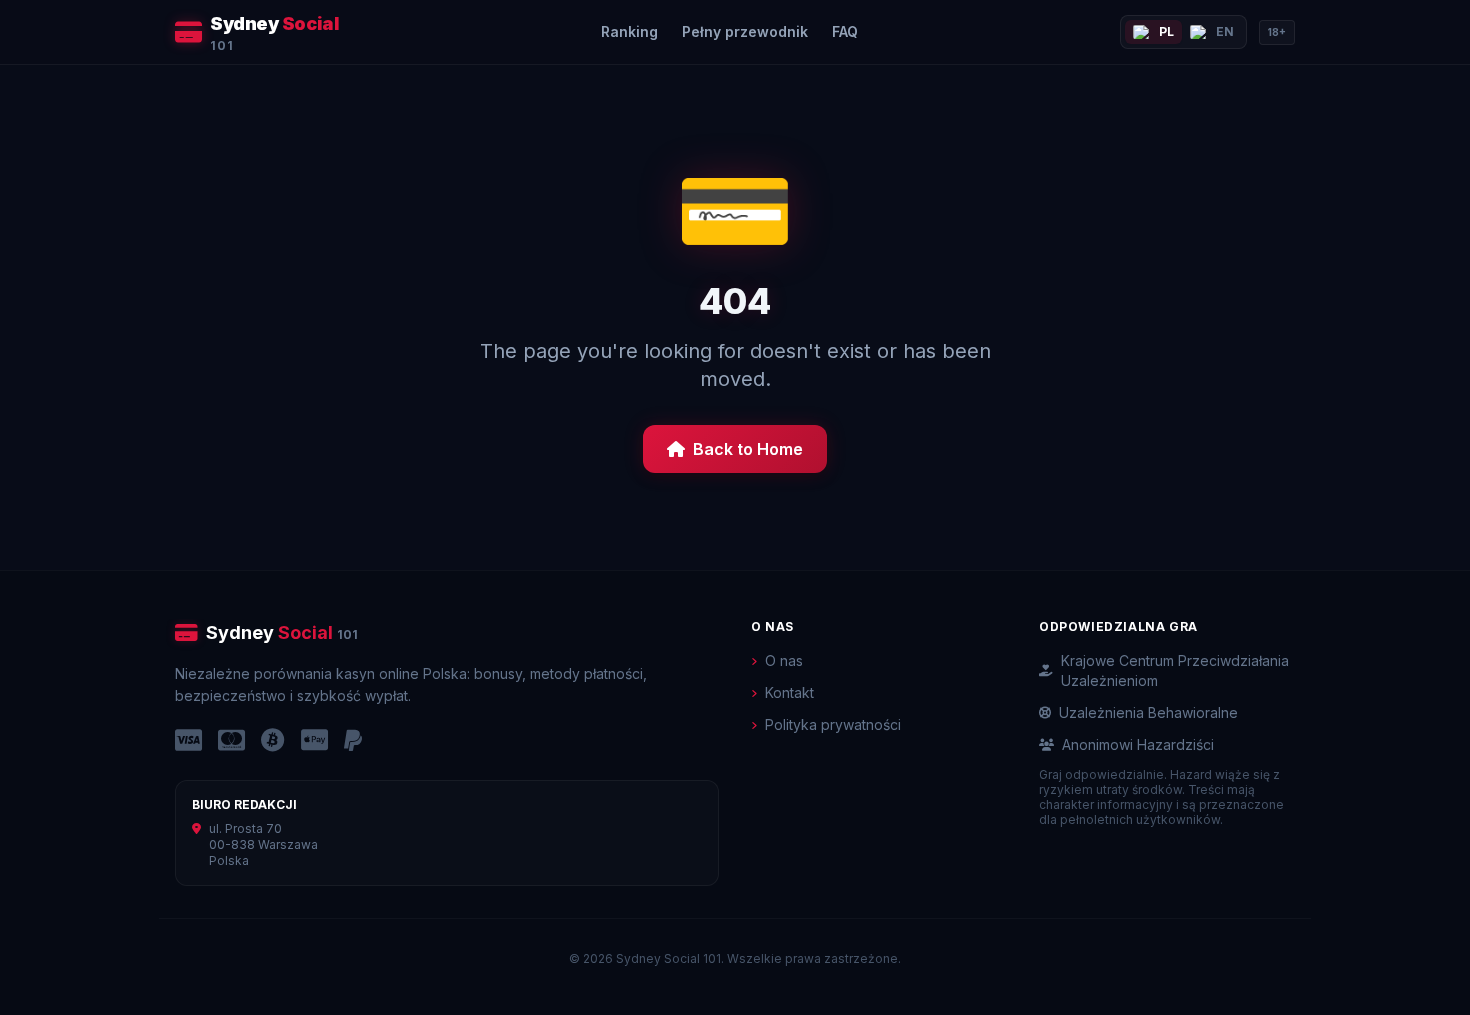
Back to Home (748, 449)
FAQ (845, 31)
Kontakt (789, 692)
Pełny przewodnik (745, 31)
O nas (784, 660)
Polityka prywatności (833, 724)
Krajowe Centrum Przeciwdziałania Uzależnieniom (1175, 670)
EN (1225, 31)
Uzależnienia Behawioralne (1148, 712)
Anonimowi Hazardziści (1138, 744)
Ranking (629, 31)
